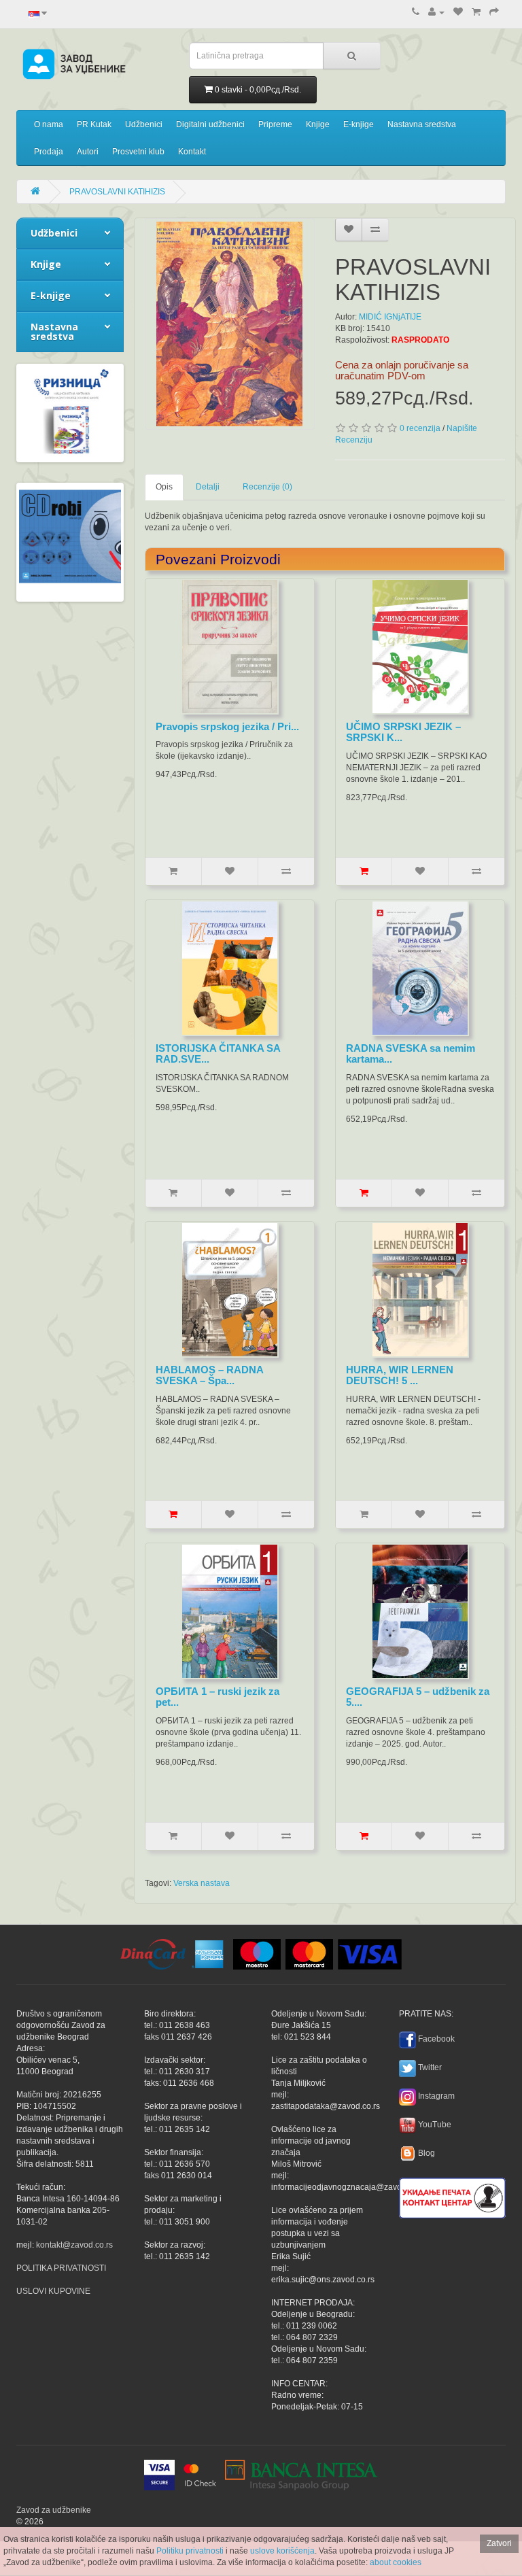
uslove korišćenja (282, 2551)
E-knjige (359, 124)
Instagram (436, 2096)
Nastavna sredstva (422, 124)
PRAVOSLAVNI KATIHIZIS (117, 192)
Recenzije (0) (267, 487)
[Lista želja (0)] (458, 12)
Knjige (318, 124)
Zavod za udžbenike (54, 2510)
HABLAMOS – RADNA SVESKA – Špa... (209, 1375)
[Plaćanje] (494, 12)
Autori (88, 152)
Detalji (208, 487)
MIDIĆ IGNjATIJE (390, 317)
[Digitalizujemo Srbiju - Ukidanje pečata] (452, 2196)
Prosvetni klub (138, 152)
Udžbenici (144, 124)
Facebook (436, 2039)
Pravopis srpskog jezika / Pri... (227, 726)
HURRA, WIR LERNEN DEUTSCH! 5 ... (400, 1375)
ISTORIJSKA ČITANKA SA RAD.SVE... (218, 1054)
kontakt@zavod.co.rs (74, 2245)
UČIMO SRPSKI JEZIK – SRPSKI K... (403, 732)
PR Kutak (94, 124)
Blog (427, 2153)
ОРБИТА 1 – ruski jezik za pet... (217, 1697)
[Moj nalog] (436, 12)
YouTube (435, 2125)
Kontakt (192, 152)
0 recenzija (420, 428)
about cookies (396, 2562)
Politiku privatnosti (190, 2551)
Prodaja (49, 152)
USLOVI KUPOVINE (53, 2291)
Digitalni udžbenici (210, 124)
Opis (164, 487)
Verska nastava (202, 1883)
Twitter (430, 2067)
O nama (49, 124)
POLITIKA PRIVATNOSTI (61, 2268)
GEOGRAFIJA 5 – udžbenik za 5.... (418, 1697)
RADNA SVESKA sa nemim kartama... (411, 1054)
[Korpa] (476, 12)
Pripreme (275, 124)
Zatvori (499, 2543)
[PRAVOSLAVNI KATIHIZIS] (230, 324)
